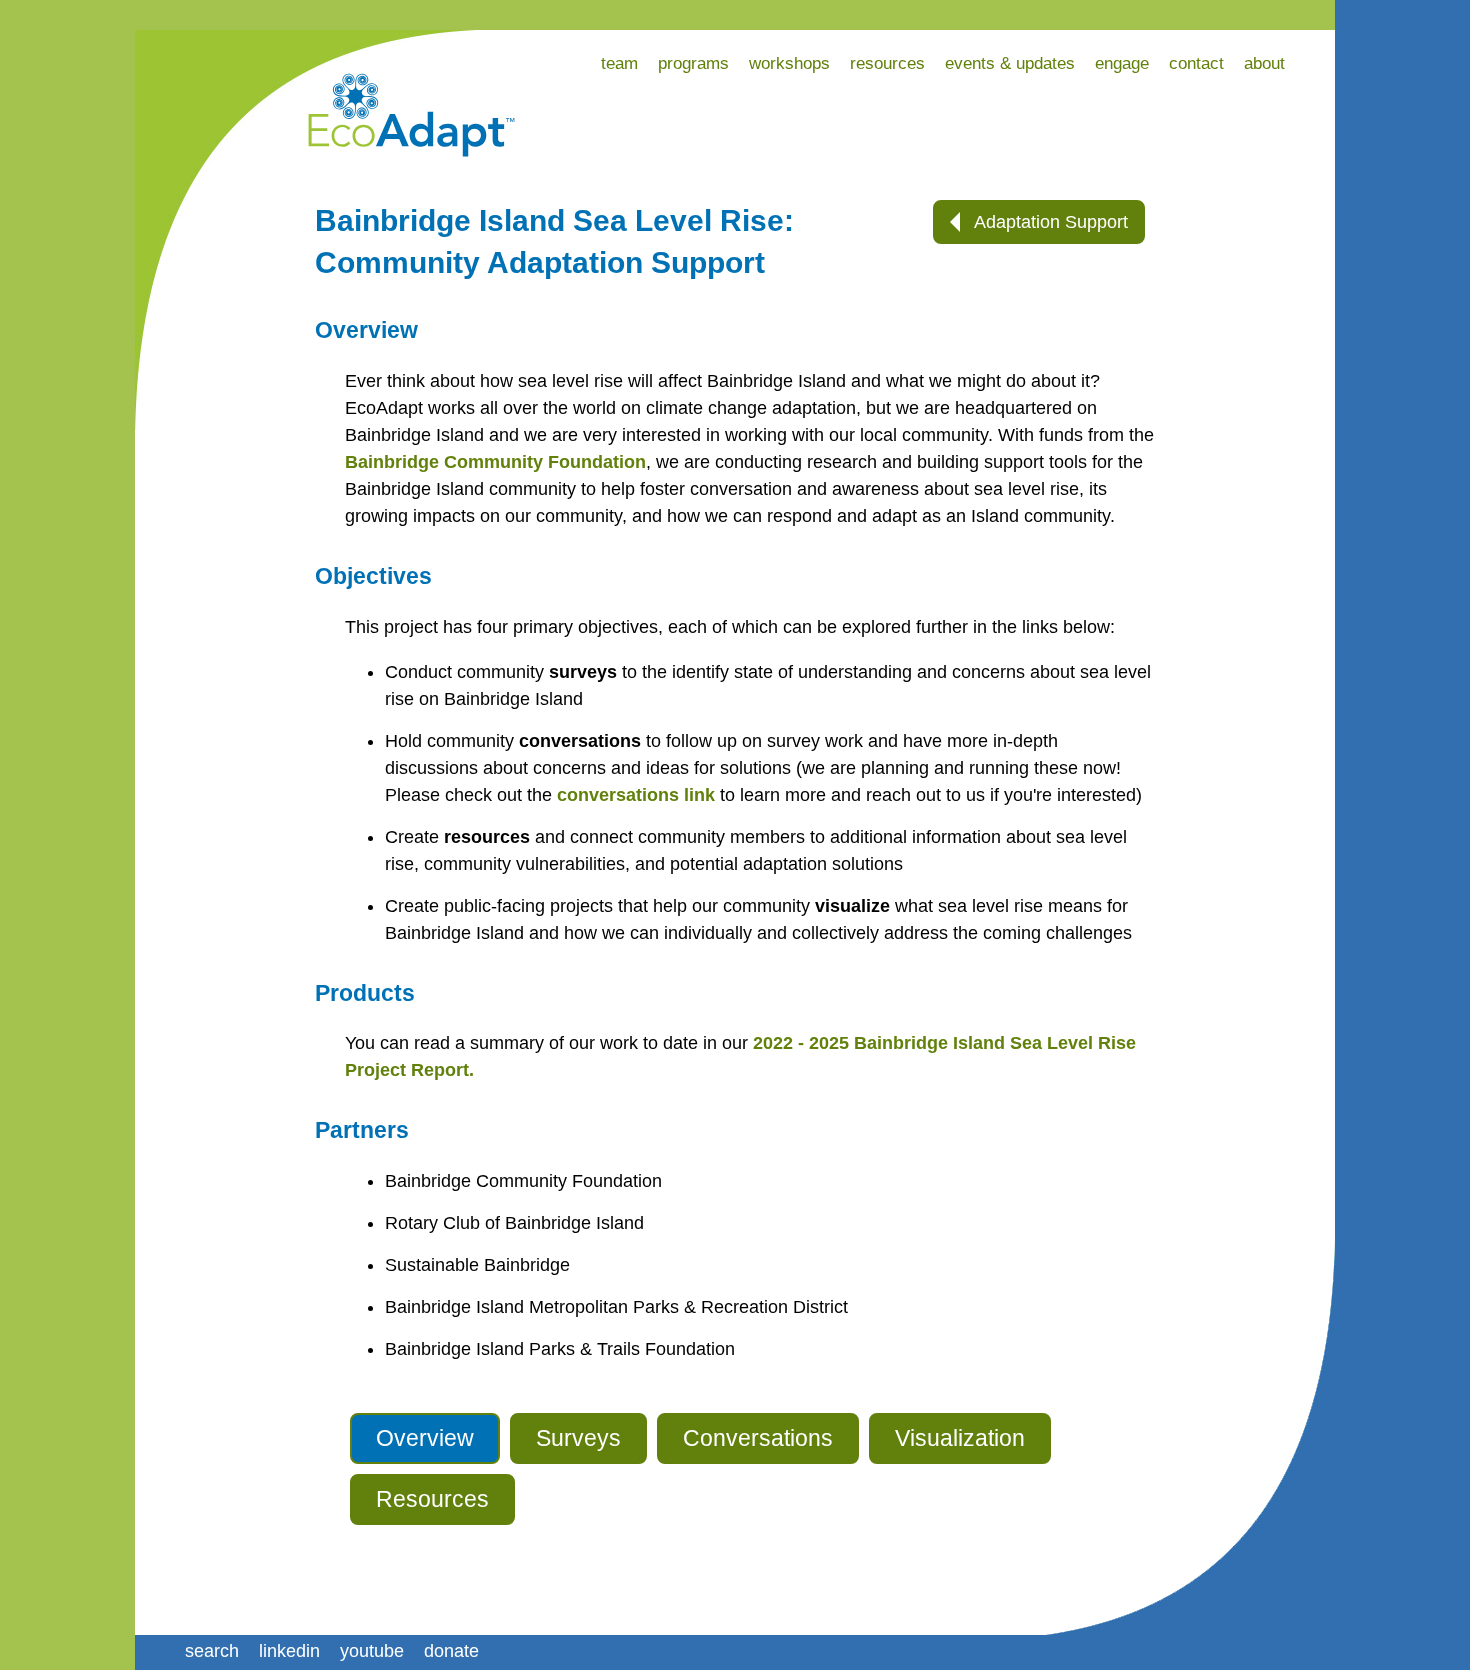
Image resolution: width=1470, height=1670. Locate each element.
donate (451, 1651)
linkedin (289, 1651)
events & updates (1010, 63)
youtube (372, 1651)
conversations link (636, 795)
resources (887, 63)
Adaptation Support (1049, 222)
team (619, 63)
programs (693, 63)
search (212, 1651)
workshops (789, 63)
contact (1196, 63)
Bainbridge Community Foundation (495, 462)
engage (1122, 63)
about (1264, 63)
